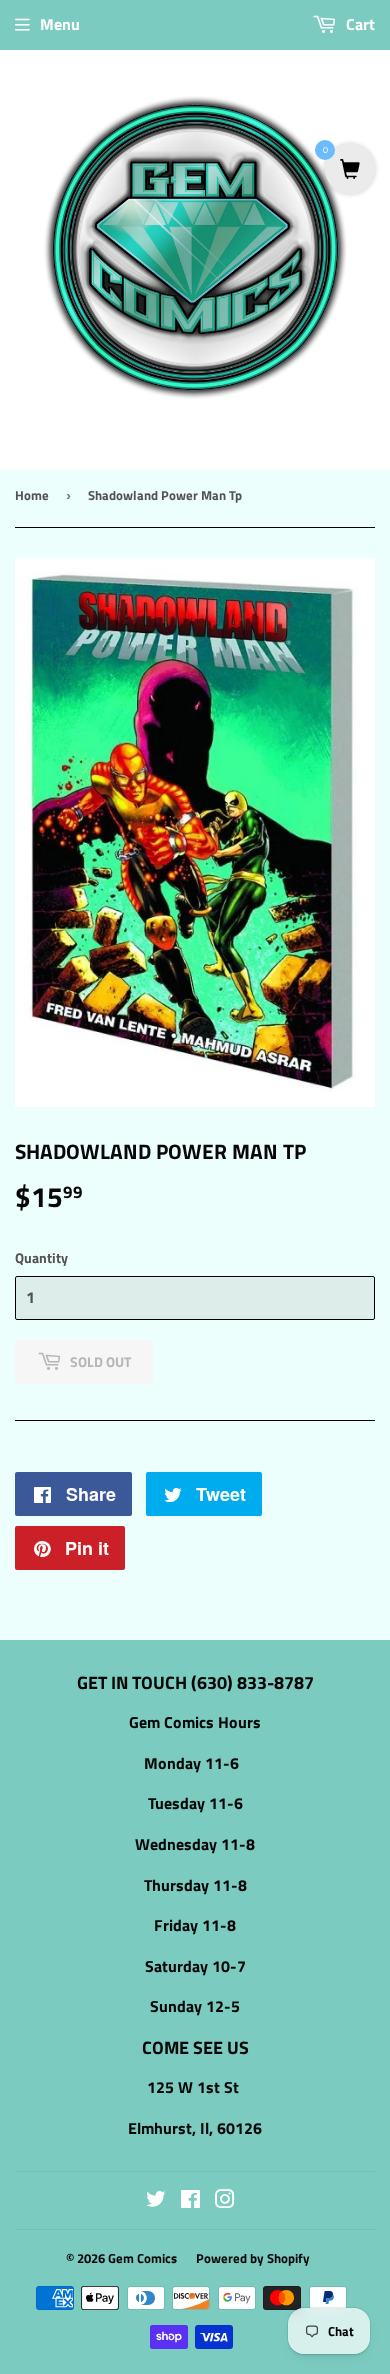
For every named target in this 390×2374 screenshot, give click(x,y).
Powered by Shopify (253, 2258)
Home (32, 495)
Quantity (41, 1257)
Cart (358, 24)
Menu (60, 24)
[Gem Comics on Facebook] (190, 2201)
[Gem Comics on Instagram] (225, 2201)
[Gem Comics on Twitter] (156, 2201)
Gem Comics (142, 2258)
